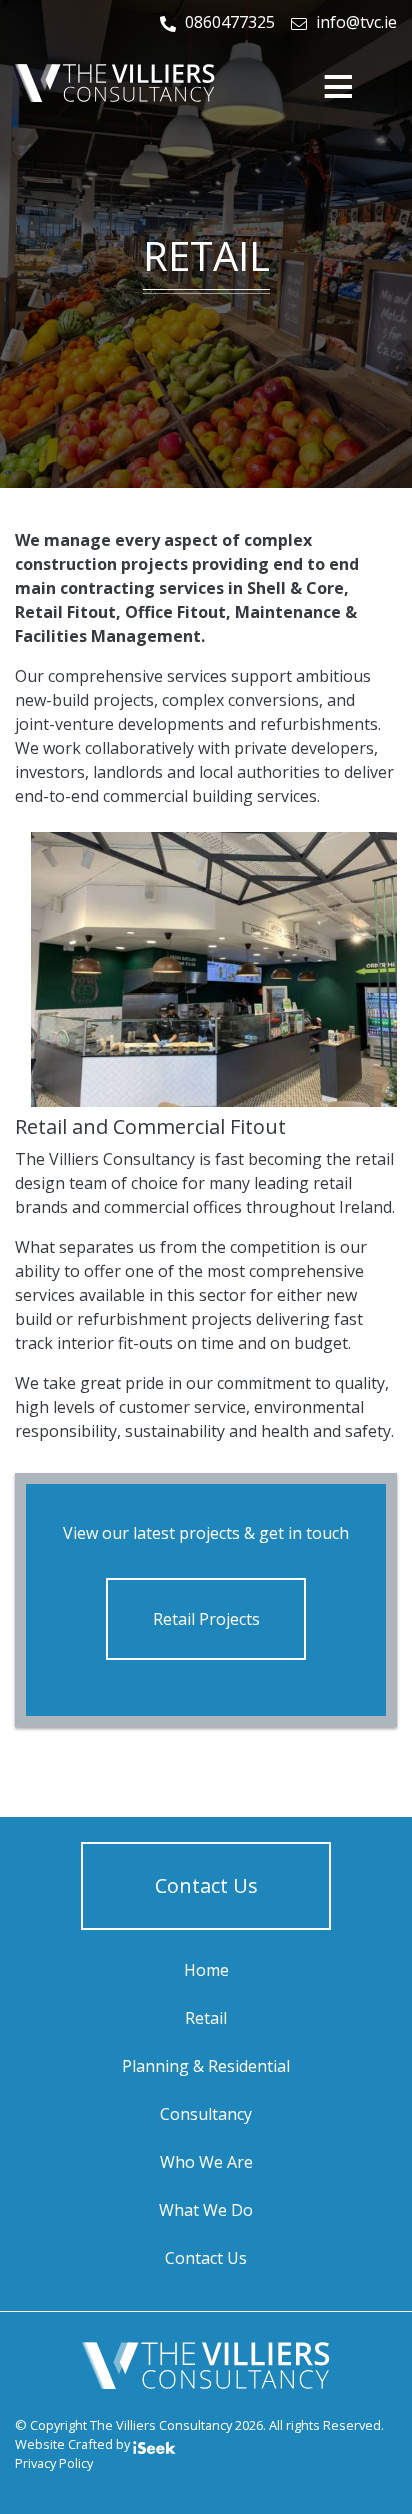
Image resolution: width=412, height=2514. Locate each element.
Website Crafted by (74, 2444)
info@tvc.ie (356, 22)
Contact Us (206, 1885)
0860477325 (230, 22)
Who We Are (206, 2162)
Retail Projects (206, 1619)
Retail (206, 2018)
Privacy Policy (54, 2463)
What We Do (206, 2210)
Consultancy (206, 2114)
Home (206, 1970)
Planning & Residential (206, 2066)
